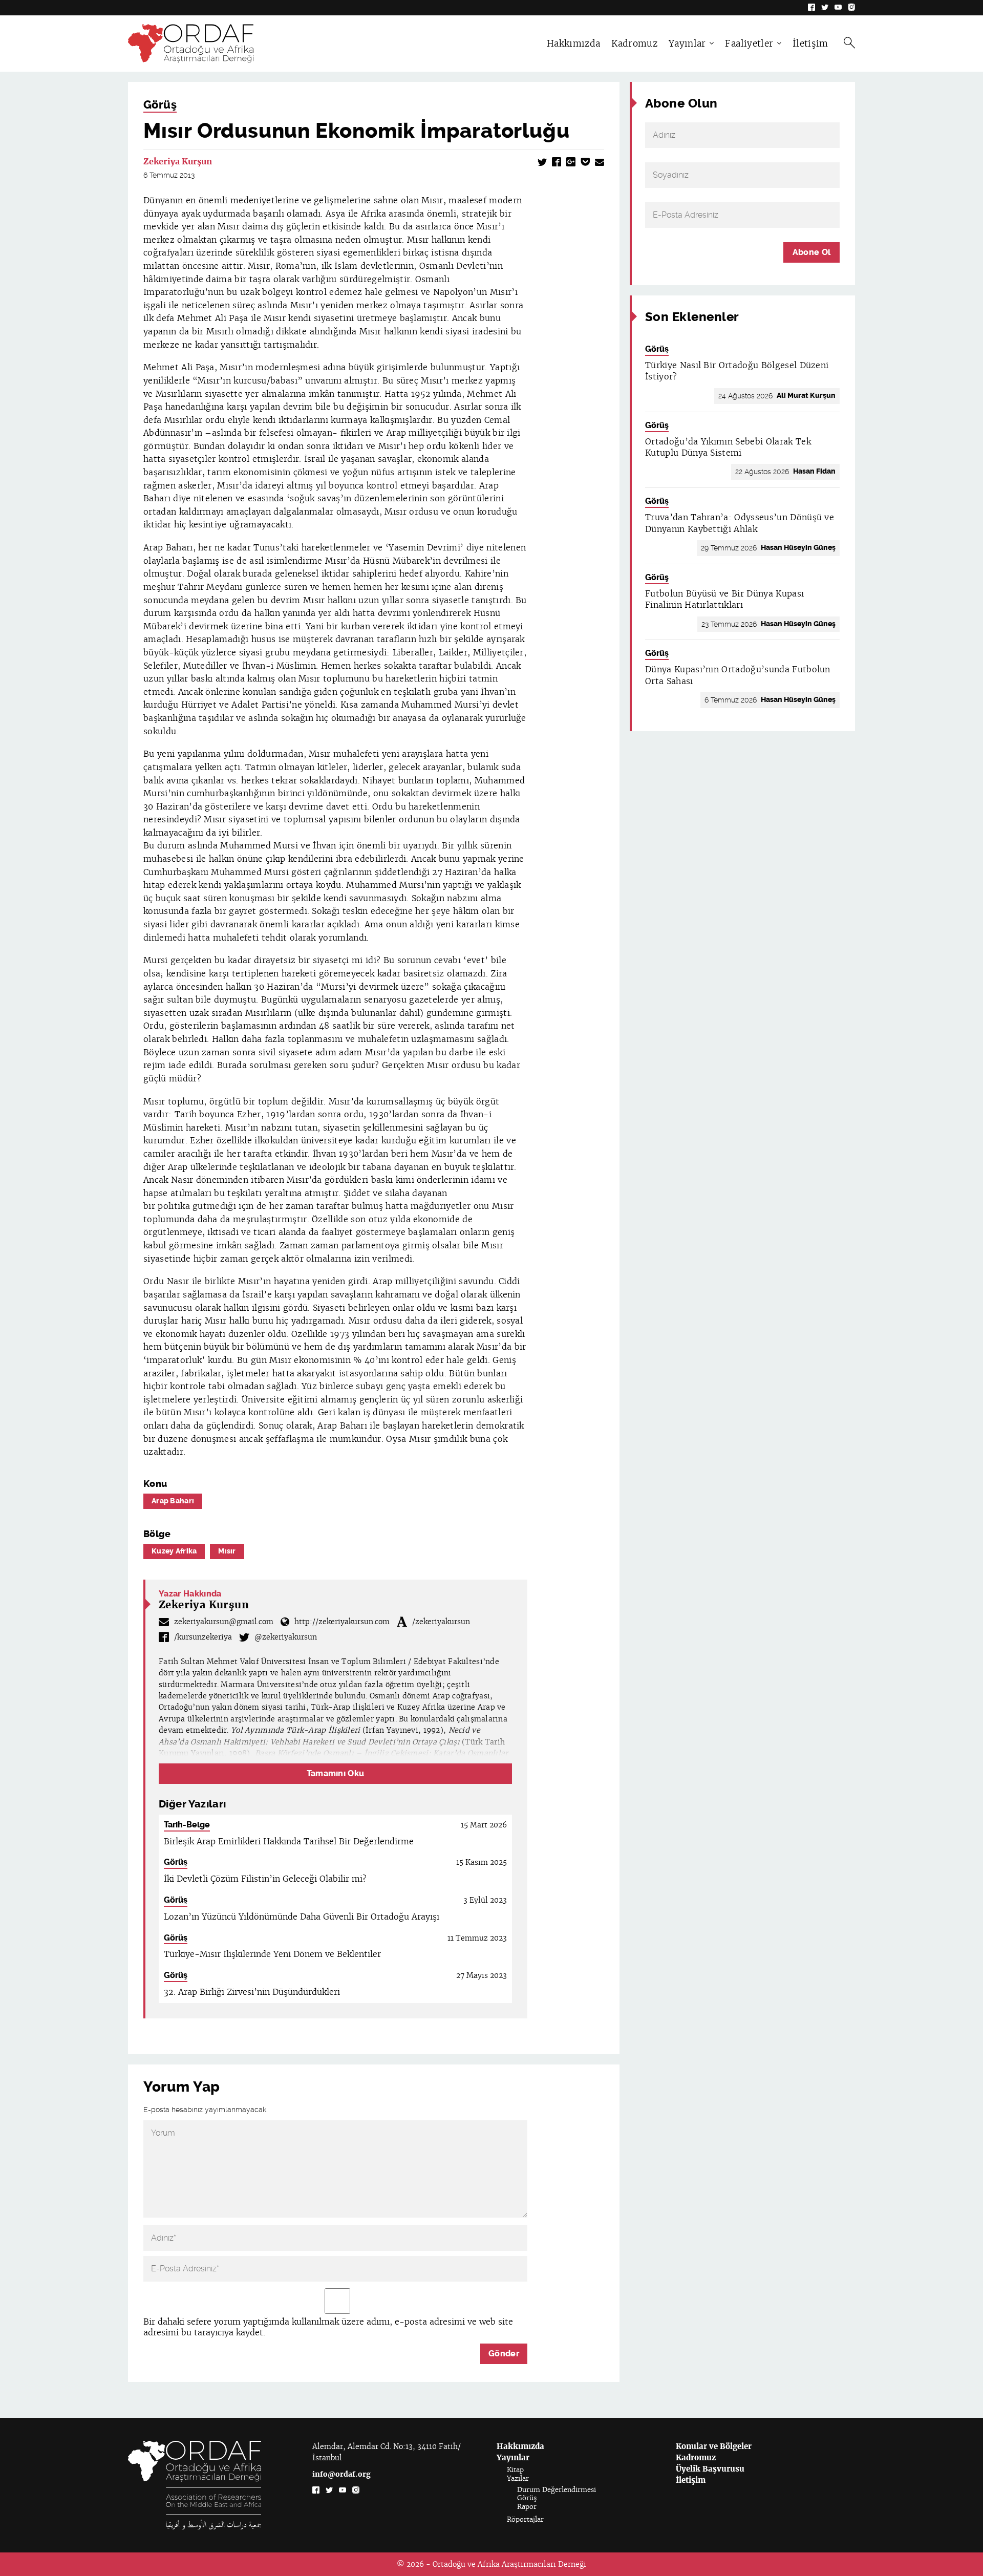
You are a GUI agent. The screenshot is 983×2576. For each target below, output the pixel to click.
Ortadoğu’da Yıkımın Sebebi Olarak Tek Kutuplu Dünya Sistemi (728, 447)
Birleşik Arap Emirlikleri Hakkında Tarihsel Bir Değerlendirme (289, 1841)
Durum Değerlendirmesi (557, 2490)
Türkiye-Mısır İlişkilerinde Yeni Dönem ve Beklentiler (272, 1954)
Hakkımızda (573, 44)
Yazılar (518, 2478)
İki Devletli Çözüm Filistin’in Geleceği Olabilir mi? (265, 1879)
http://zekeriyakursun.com (342, 1622)
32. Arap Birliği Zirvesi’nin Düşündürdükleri (252, 1992)
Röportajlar (525, 2519)
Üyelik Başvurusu (710, 2469)
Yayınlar (687, 44)
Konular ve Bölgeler (714, 2446)
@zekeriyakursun (286, 1637)
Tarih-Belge (187, 1825)
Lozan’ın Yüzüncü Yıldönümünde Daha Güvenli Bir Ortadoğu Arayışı (302, 1917)
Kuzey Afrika (174, 1551)
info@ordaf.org (341, 2474)
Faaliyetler (749, 44)
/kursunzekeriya (203, 1637)
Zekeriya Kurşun (178, 162)
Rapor (527, 2507)
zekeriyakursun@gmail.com (224, 1622)
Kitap (515, 2470)
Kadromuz (634, 44)
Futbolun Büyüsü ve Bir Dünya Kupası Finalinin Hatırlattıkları (724, 599)
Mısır (227, 1551)
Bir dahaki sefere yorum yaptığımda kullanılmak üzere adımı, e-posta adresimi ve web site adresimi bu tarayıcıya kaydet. (328, 2327)
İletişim (810, 44)
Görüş (160, 105)
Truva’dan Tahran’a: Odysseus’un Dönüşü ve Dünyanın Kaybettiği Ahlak (740, 523)
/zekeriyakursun (441, 1622)
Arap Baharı (173, 1501)
